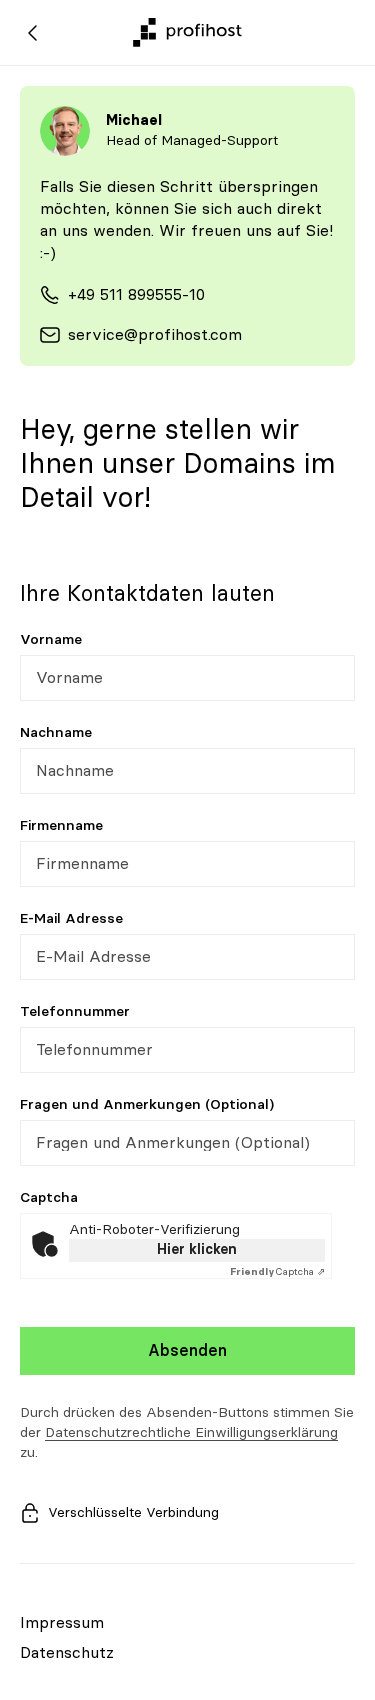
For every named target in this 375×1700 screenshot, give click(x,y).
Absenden (187, 1351)
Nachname (56, 733)
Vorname (51, 640)
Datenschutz (67, 1653)
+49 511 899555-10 (136, 295)
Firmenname (61, 826)
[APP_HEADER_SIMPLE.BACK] (33, 33)
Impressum (62, 1623)
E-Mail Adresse (71, 919)
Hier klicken (197, 1250)
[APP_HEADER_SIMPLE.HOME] (187, 33)
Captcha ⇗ (277, 1272)
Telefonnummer (75, 1012)
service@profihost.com (155, 335)
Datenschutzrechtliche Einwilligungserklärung (191, 1433)
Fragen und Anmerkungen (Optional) (147, 1105)
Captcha (49, 1198)
